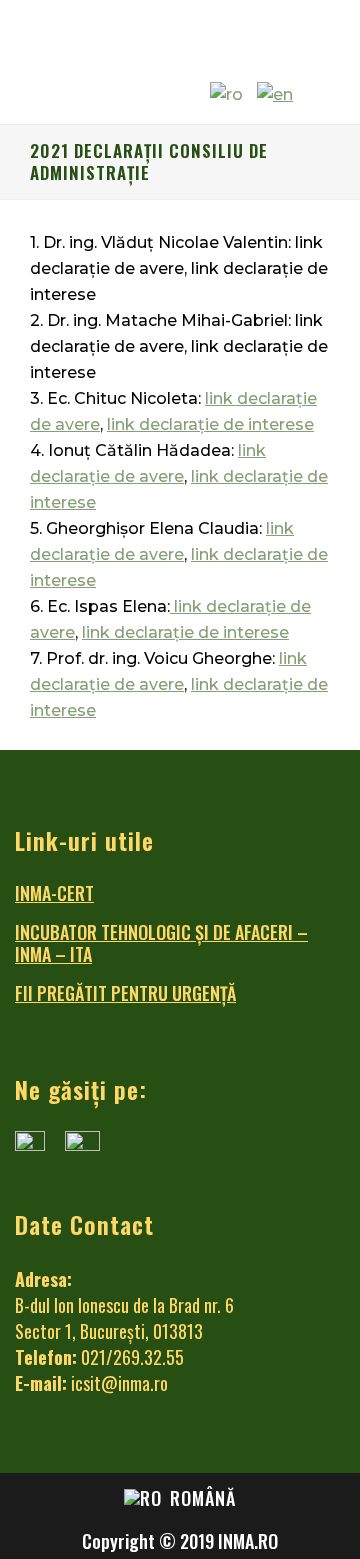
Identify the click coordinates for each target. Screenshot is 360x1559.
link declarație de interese (210, 424)
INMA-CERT (54, 893)
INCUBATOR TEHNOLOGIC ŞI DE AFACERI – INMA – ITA (161, 943)
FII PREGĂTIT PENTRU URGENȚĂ (125, 993)
